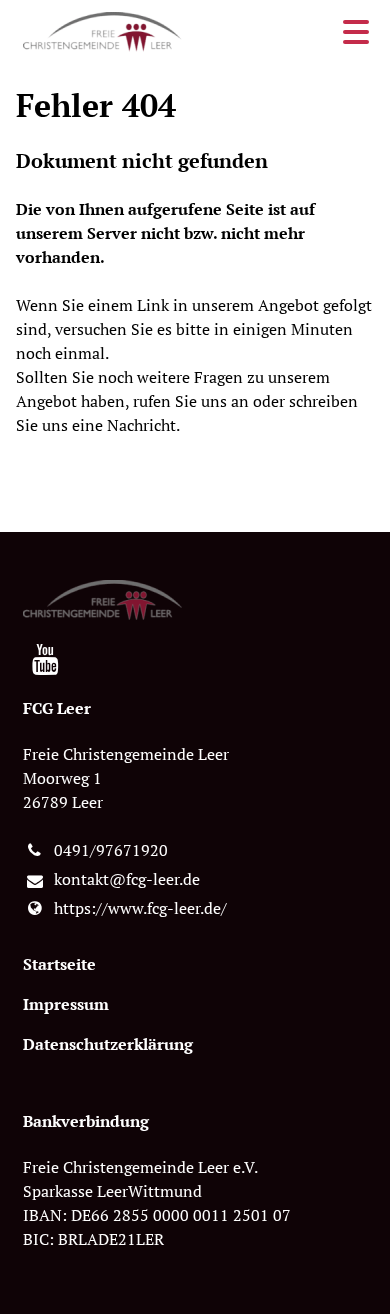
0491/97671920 (111, 850)
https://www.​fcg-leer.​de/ (140, 908)
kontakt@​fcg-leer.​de (127, 879)
